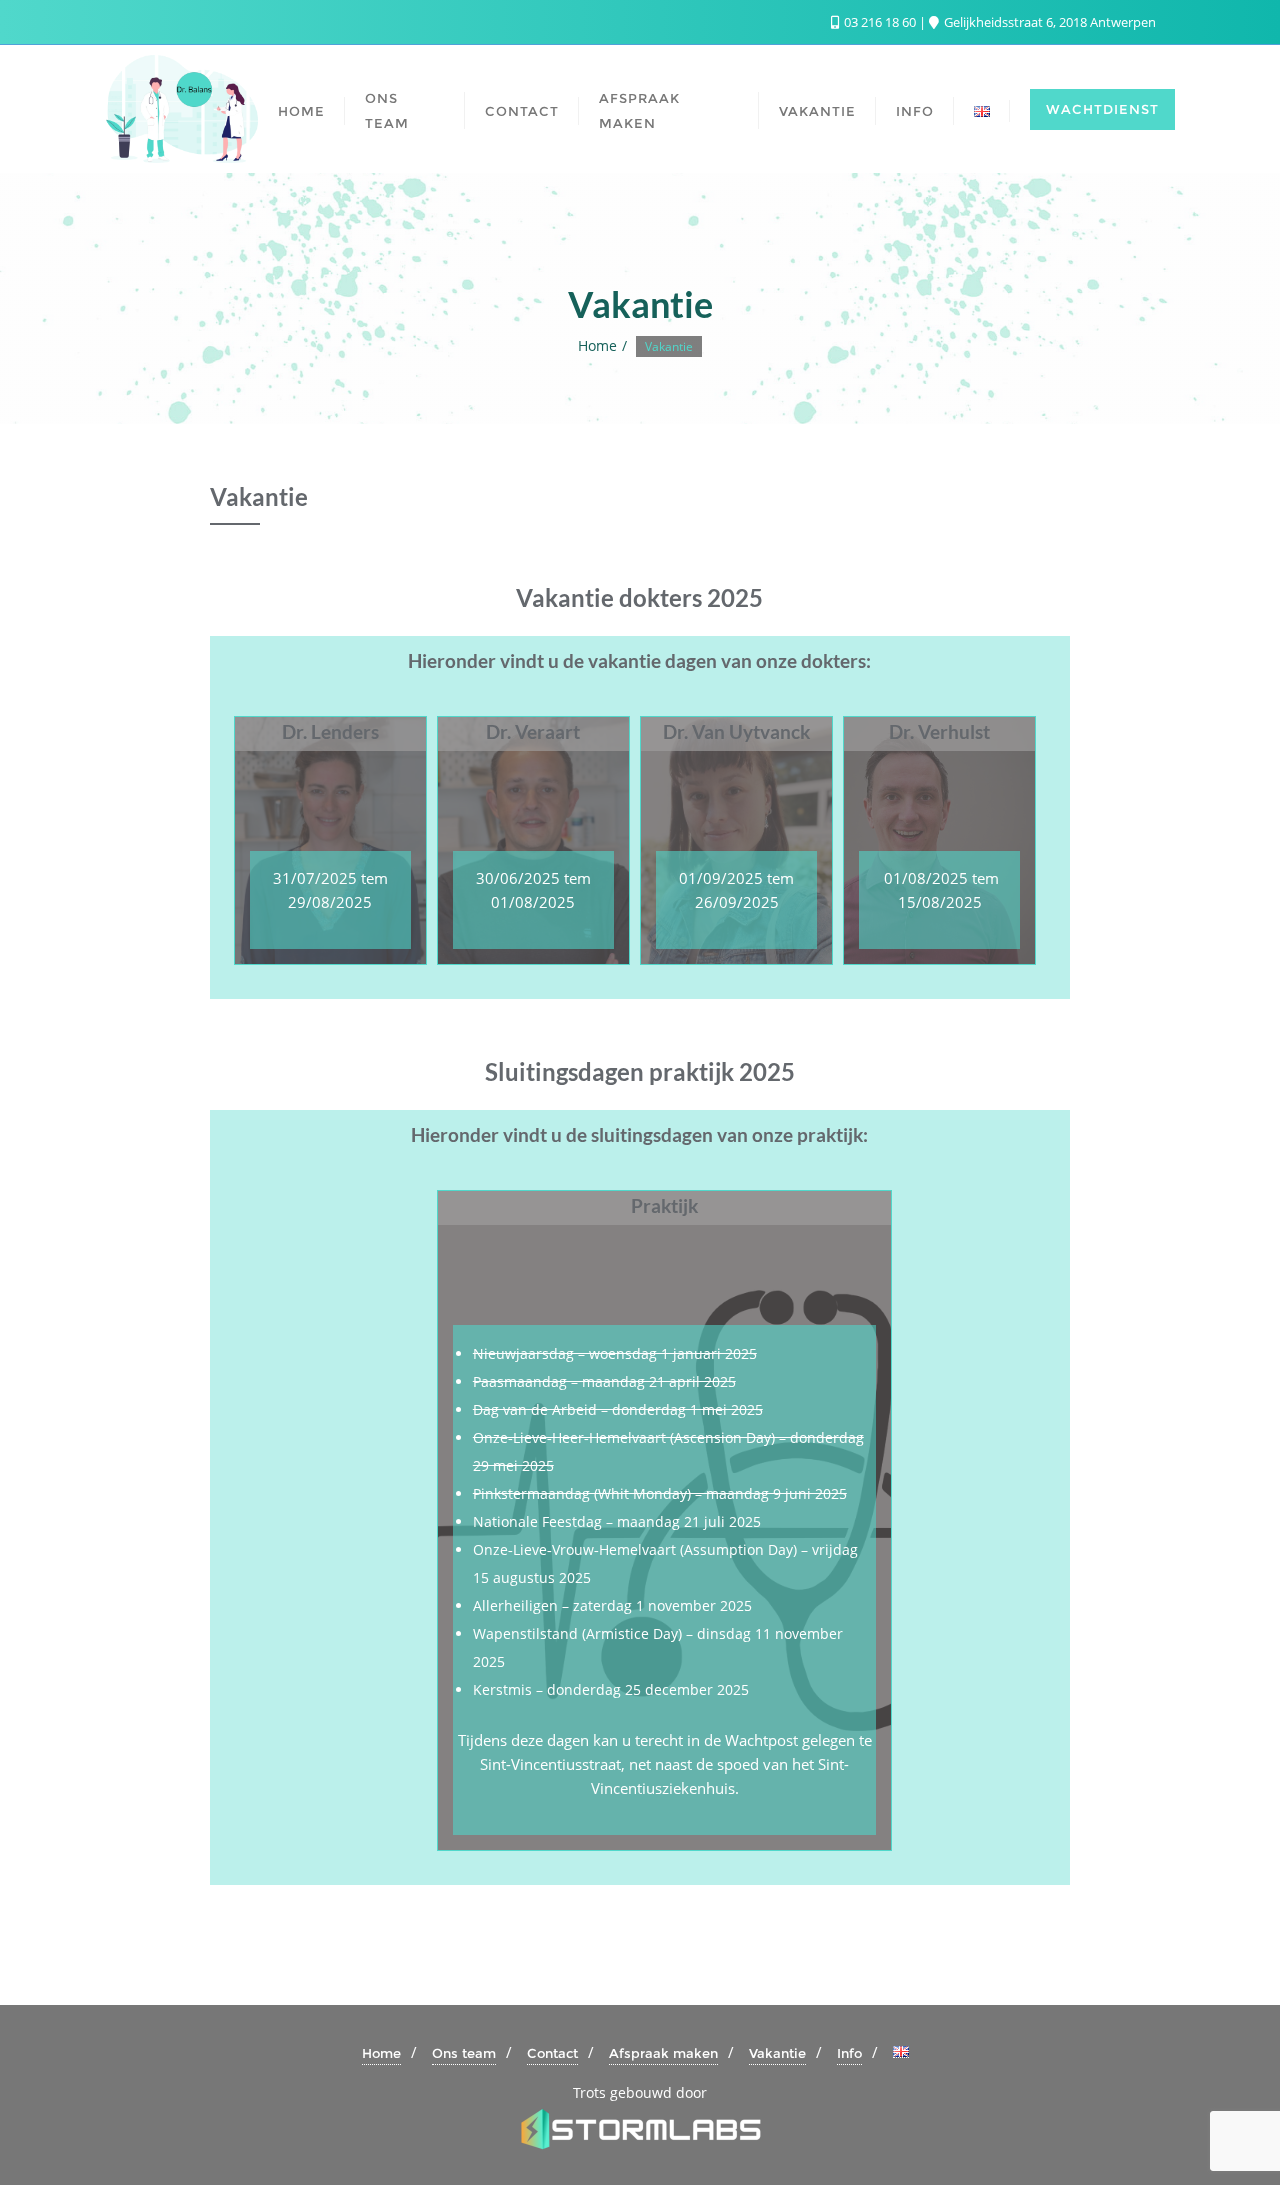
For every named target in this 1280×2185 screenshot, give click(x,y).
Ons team (464, 2053)
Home (597, 345)
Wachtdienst (1102, 109)
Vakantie (777, 2053)
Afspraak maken (663, 2053)
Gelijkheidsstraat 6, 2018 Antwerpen (1048, 22)
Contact (552, 2053)
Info (849, 2053)
